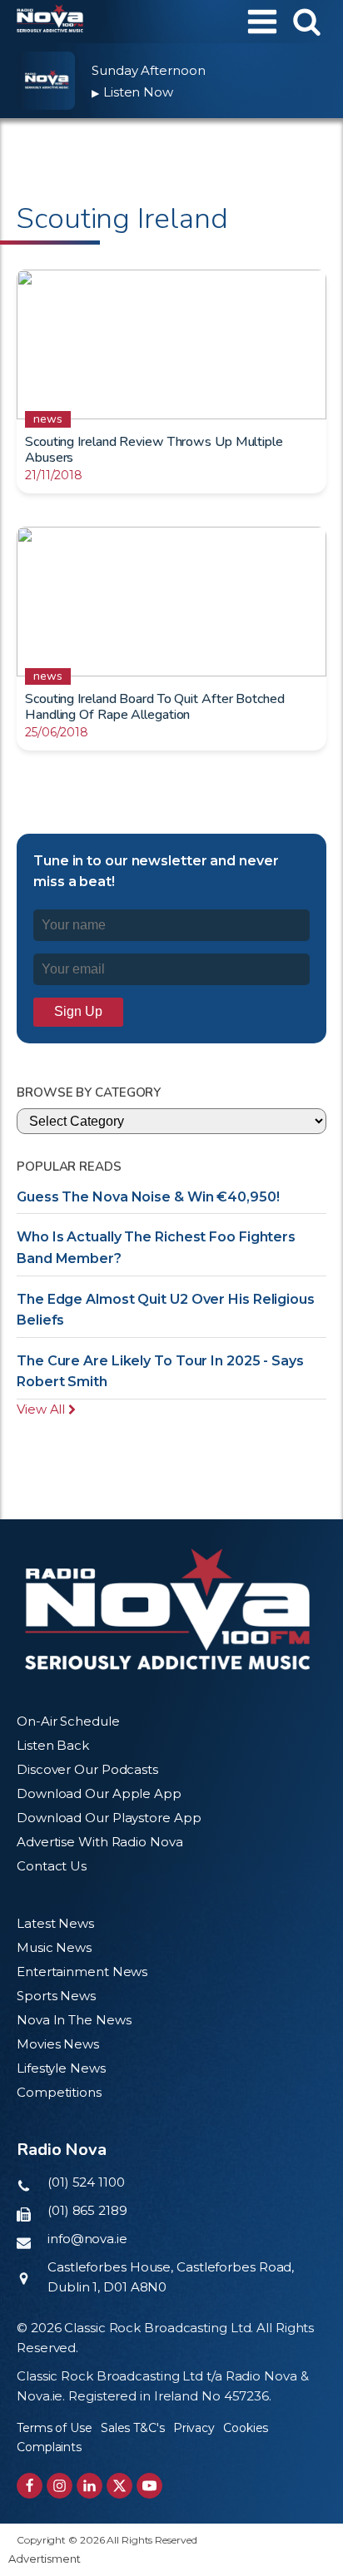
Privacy (194, 2428)
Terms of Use (55, 2428)
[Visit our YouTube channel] (149, 2486)
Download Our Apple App (99, 1793)
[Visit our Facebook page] (30, 2486)
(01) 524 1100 (86, 2182)
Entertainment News (82, 1972)
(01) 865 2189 (87, 2210)
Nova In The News (74, 2020)
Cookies (246, 2428)
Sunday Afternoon (148, 70)
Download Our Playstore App (109, 1818)
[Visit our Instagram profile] (60, 2486)
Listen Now (132, 92)
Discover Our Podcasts (87, 1769)
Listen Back (53, 1745)
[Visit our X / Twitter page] (119, 2486)
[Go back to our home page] (167, 1609)
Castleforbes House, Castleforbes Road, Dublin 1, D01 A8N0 (171, 2277)
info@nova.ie (87, 2239)
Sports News (56, 1996)
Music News (54, 1947)
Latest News (55, 1923)
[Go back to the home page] (50, 22)
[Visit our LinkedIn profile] (89, 2486)
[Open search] (307, 21)
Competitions (59, 2092)
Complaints (49, 2447)
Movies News (58, 2044)
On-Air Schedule (68, 1721)
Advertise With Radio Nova (100, 1842)
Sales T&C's (133, 2428)
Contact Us (52, 1866)
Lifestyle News (61, 2068)
